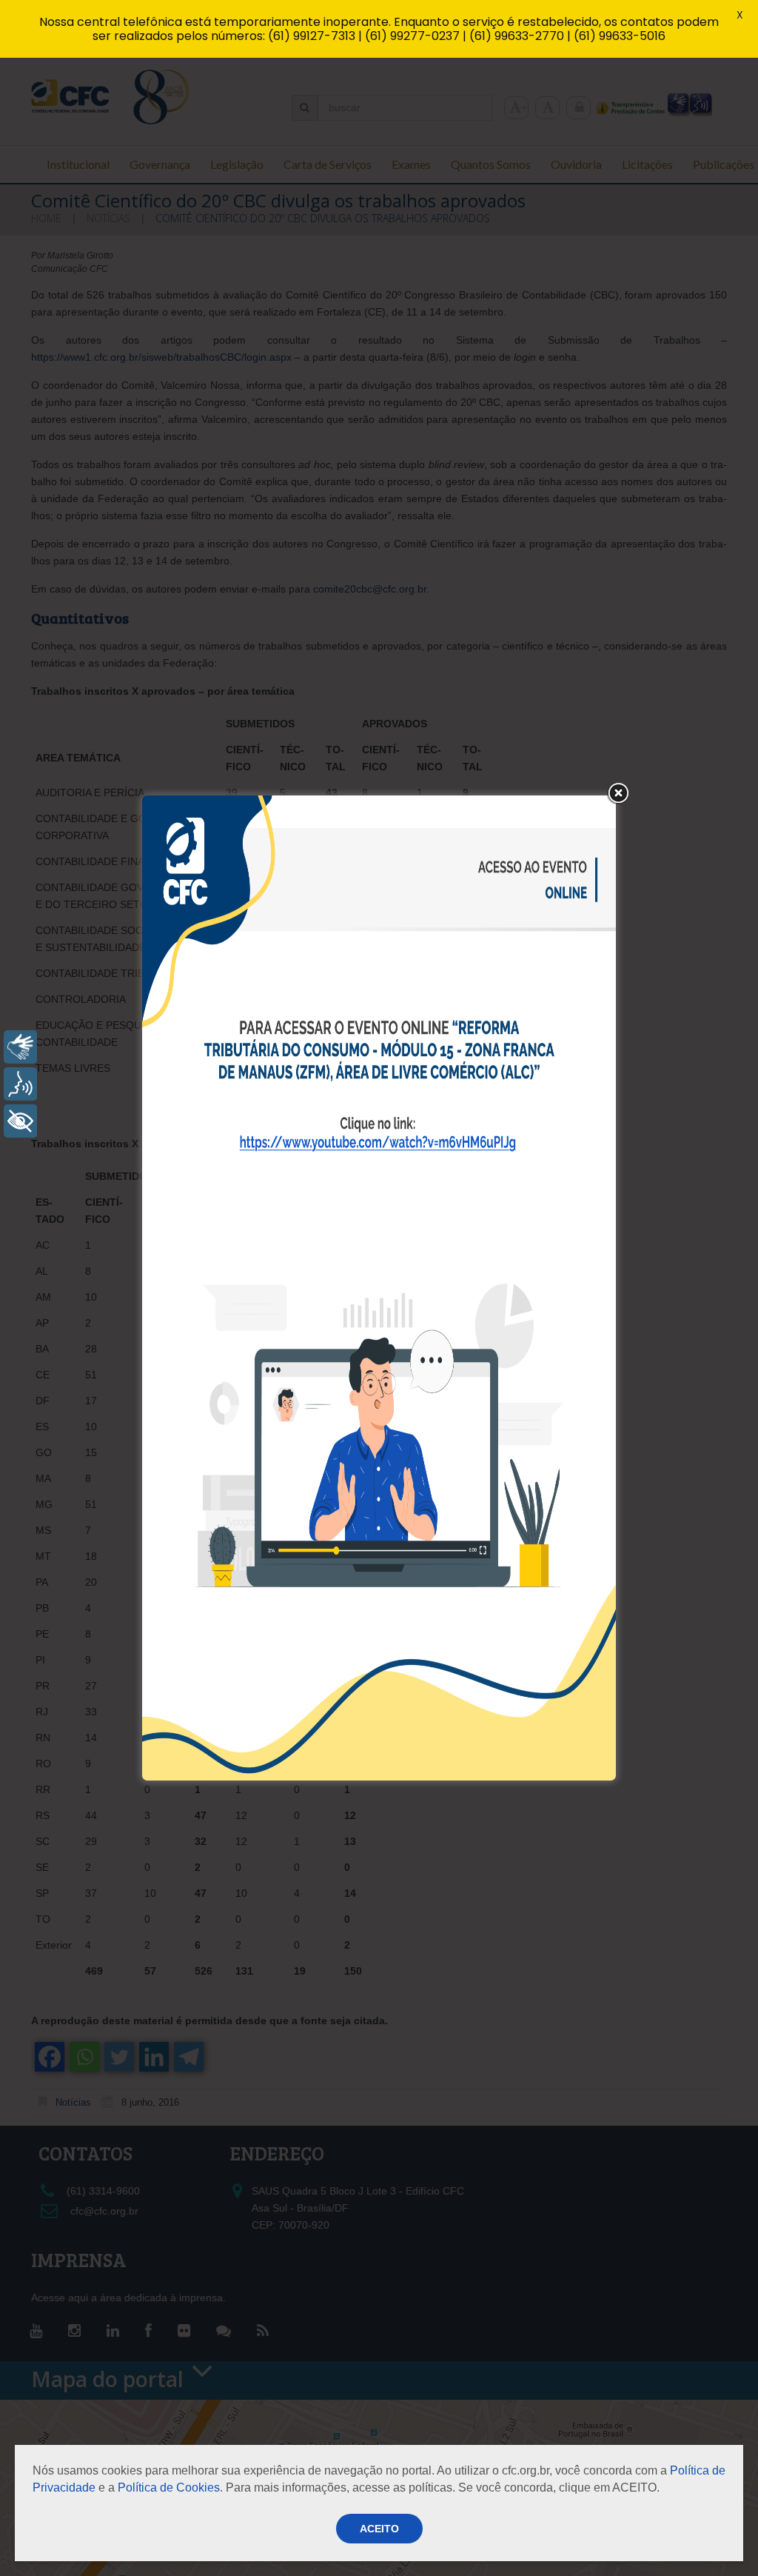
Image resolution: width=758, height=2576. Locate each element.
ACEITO (379, 2529)
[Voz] (20, 1084)
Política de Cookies (169, 2487)
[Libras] (20, 1047)
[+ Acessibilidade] (20, 1121)
